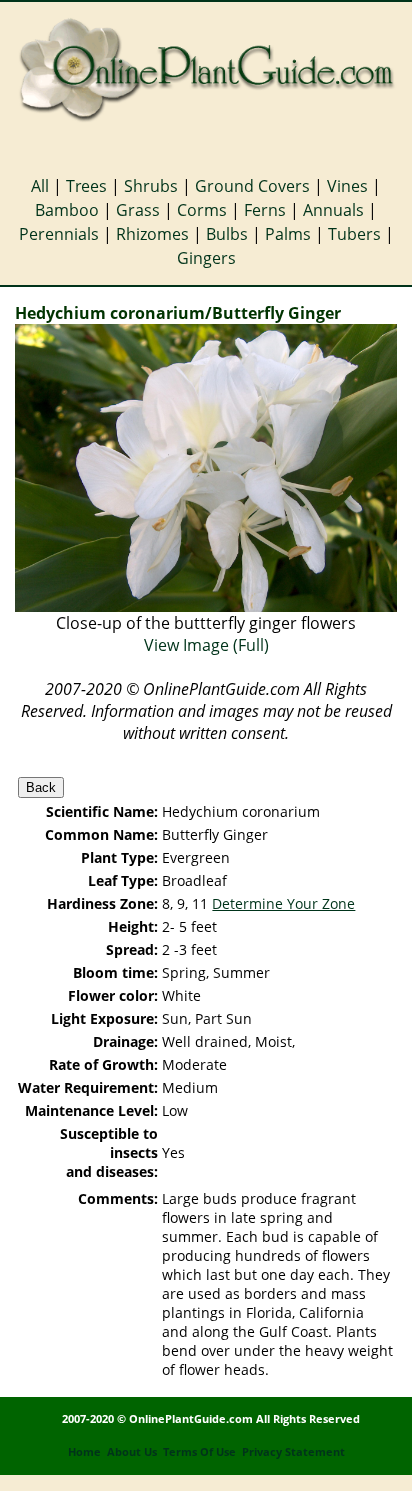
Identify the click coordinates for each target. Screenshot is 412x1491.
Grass (138, 210)
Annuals (333, 210)
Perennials (59, 234)
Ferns (265, 210)
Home (84, 1452)
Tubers (354, 234)
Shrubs (151, 186)
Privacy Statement (293, 1452)
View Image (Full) (206, 645)
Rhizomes (152, 234)
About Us (132, 1452)
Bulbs (227, 234)
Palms (288, 234)
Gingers (206, 258)
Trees (86, 186)
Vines (347, 186)
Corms (202, 210)
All (40, 186)
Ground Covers (252, 186)
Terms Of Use (199, 1452)
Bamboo (67, 210)
